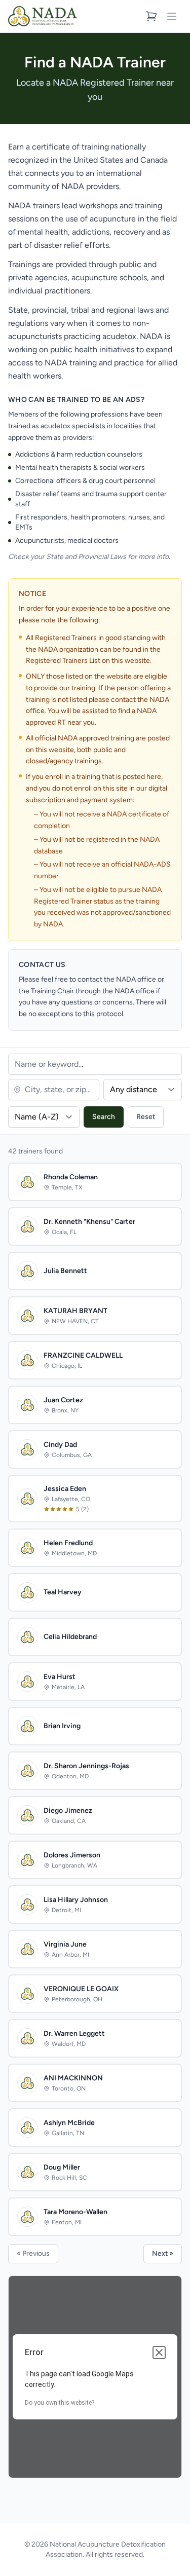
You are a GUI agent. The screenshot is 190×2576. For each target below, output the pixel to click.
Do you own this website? (60, 2403)
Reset (146, 1117)
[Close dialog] (159, 2353)
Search (104, 1117)
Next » (163, 2253)
